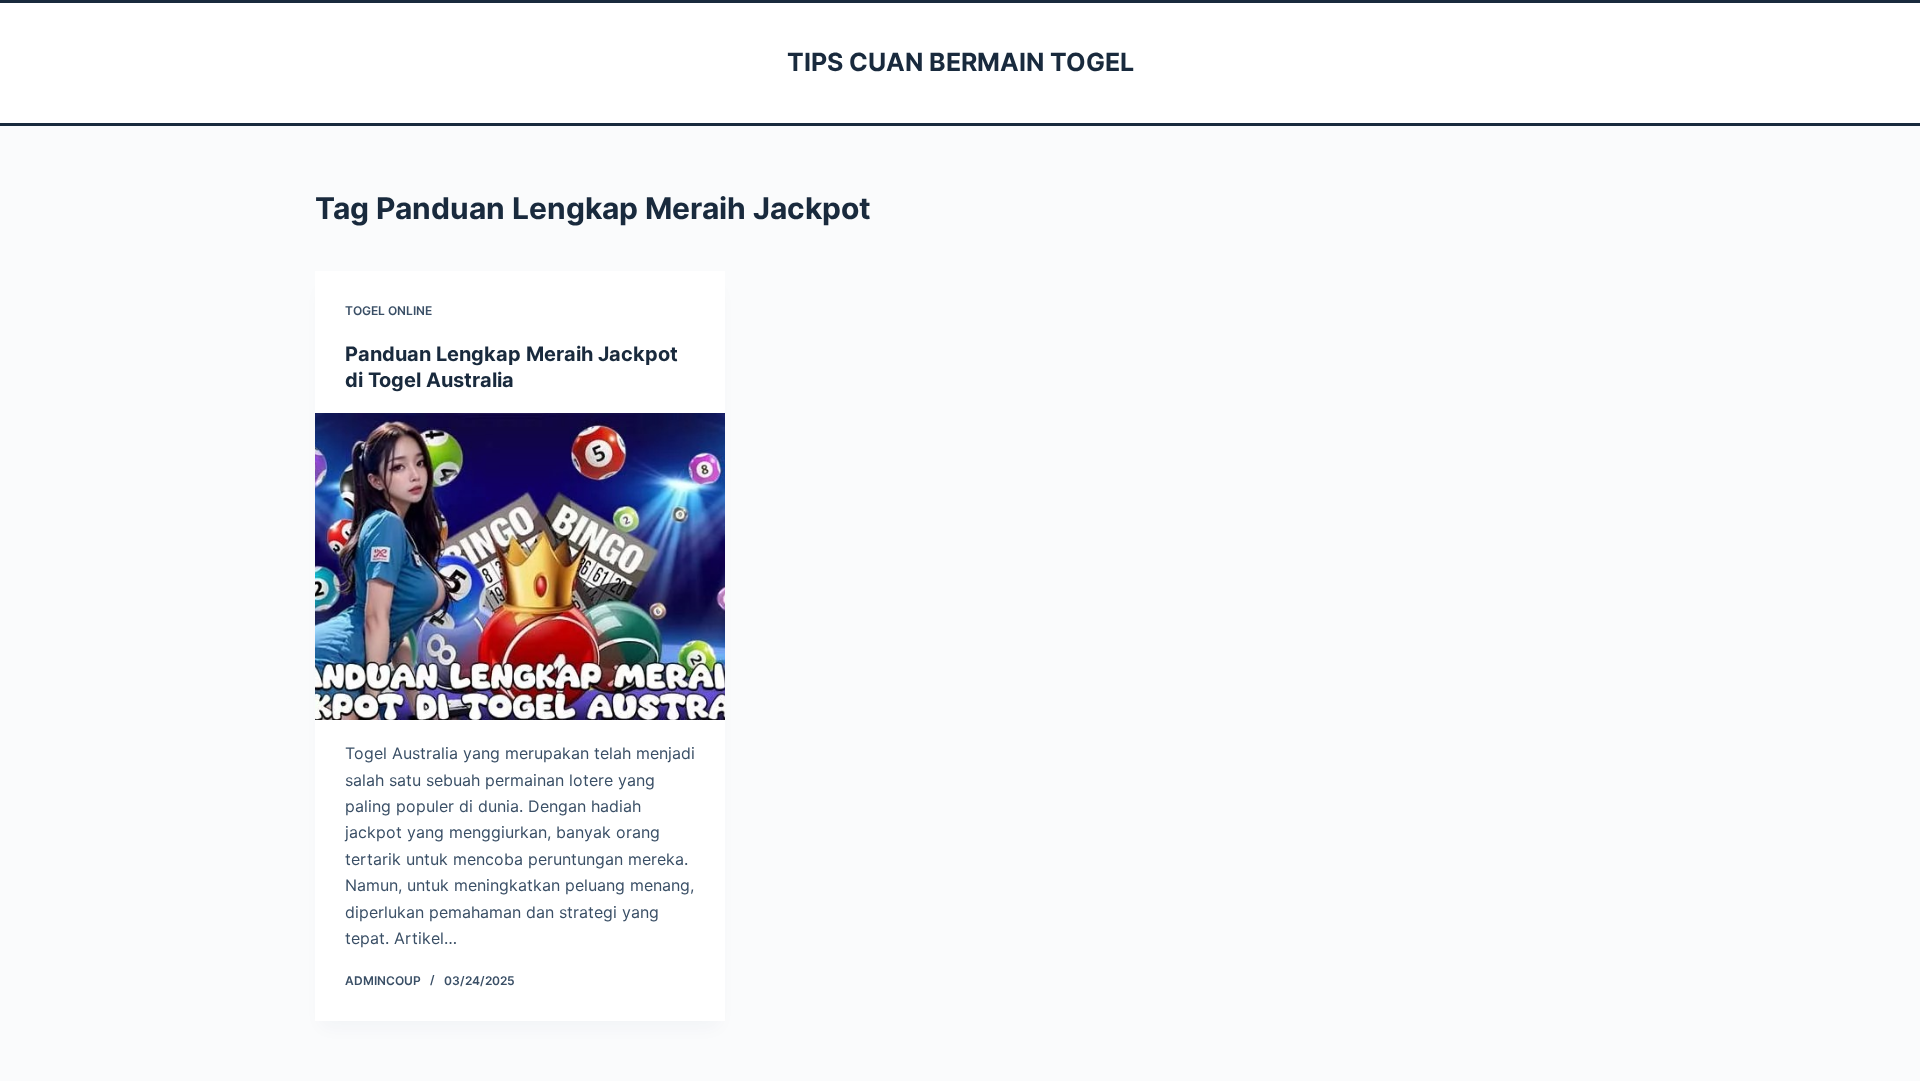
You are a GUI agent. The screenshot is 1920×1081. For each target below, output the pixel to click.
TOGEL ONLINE (388, 310)
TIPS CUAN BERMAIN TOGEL (960, 62)
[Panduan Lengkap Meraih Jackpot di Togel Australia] (520, 567)
